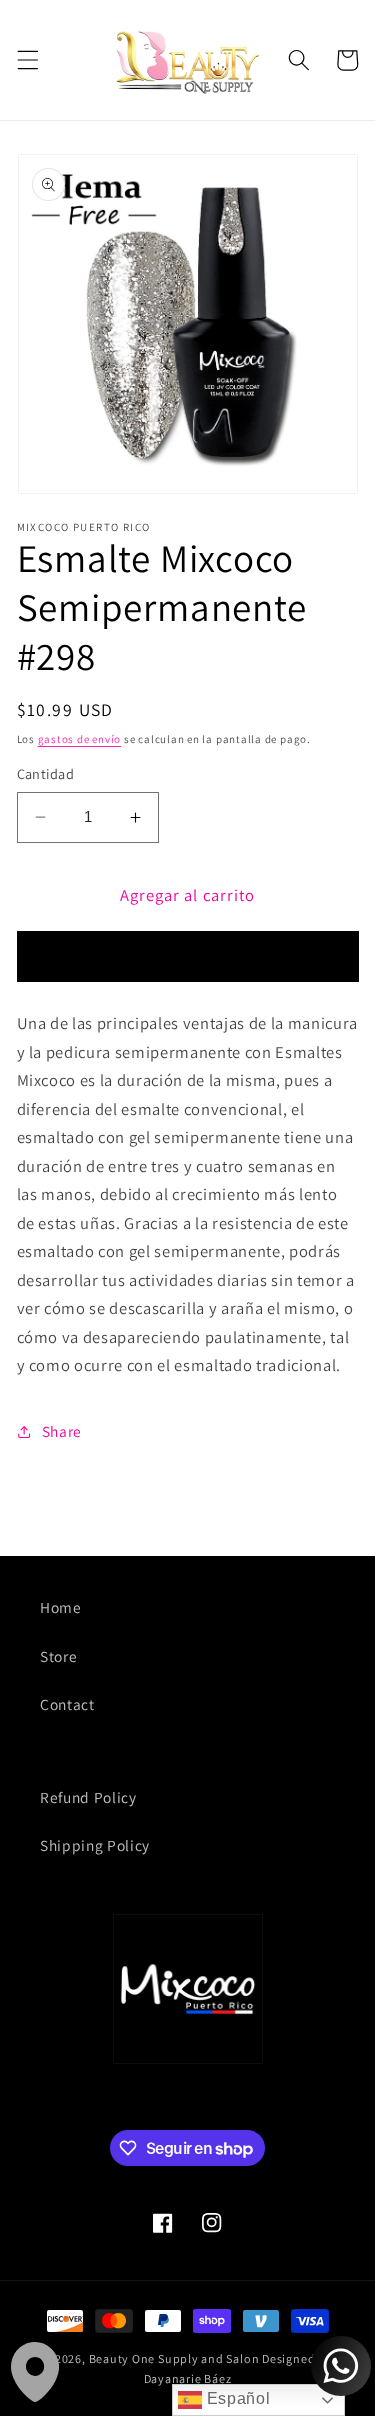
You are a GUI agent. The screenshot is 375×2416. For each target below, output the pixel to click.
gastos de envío (80, 739)
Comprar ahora (187, 957)
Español (236, 2398)
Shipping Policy (95, 1845)
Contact (67, 1704)
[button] (27, 60)
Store (58, 1656)
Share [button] (62, 1431)
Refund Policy (88, 1797)
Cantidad (46, 773)
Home (61, 1607)
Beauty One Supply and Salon (174, 2358)
